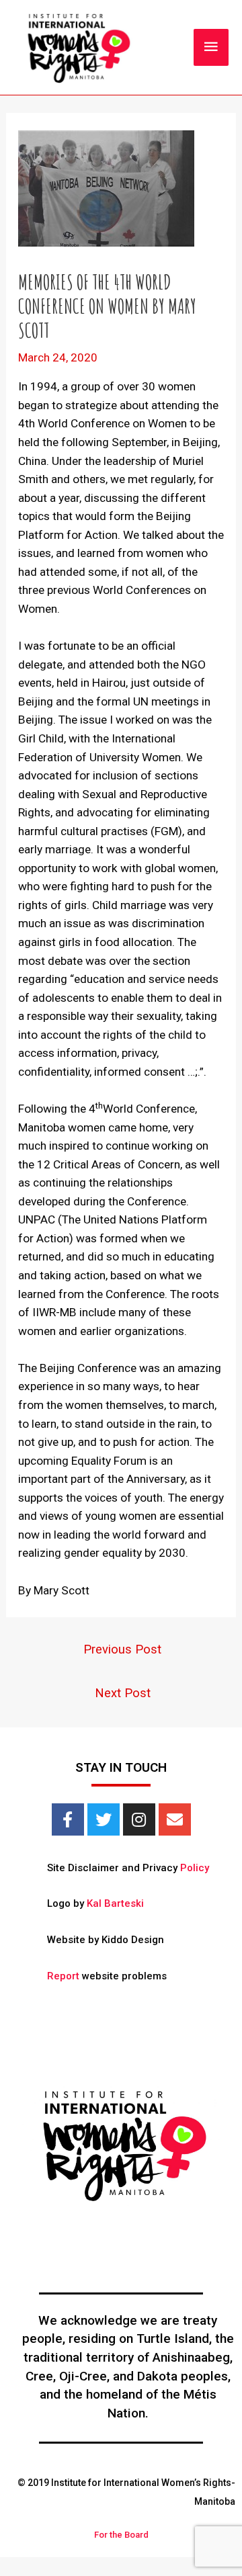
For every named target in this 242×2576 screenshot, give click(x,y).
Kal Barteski (115, 1903)
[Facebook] (68, 1819)
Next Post (123, 1693)
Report (63, 1976)
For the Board (121, 2535)
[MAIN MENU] (211, 47)
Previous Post (122, 1649)
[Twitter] (104, 1819)
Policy (195, 1868)
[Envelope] (175, 1819)
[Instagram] (139, 1819)
